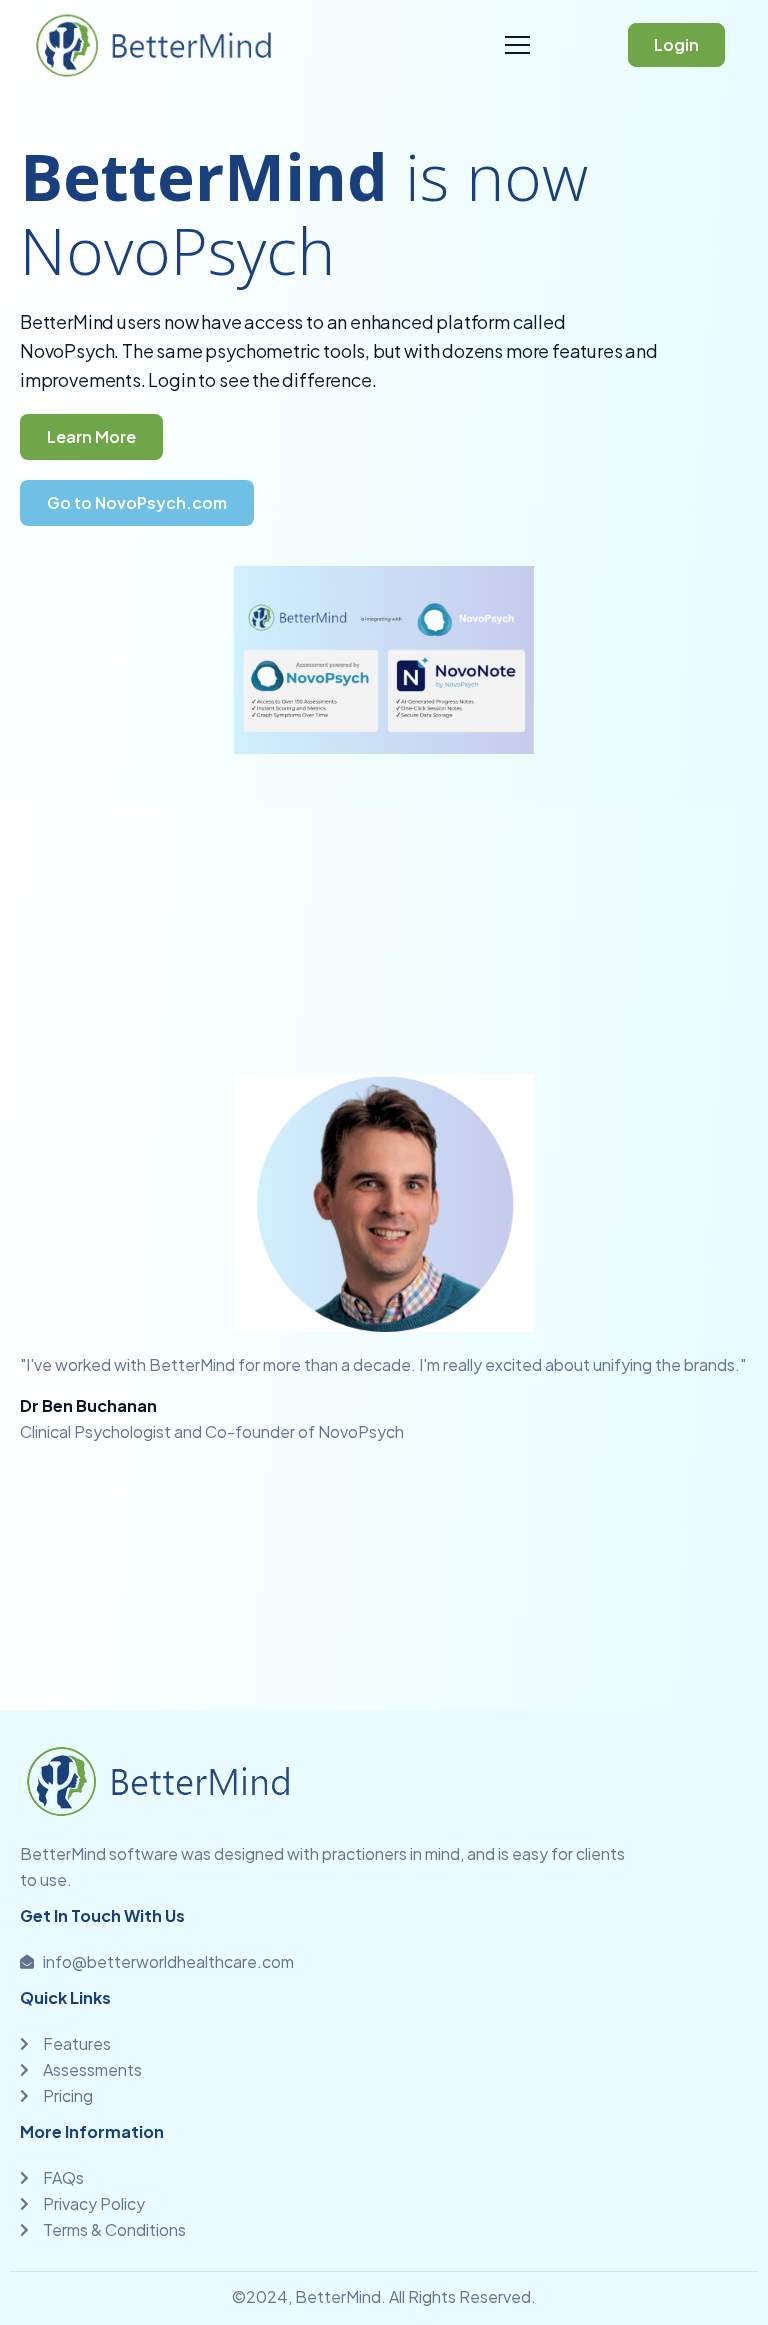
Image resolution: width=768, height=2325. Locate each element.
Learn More (91, 436)
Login (676, 44)
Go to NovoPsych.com (137, 502)
